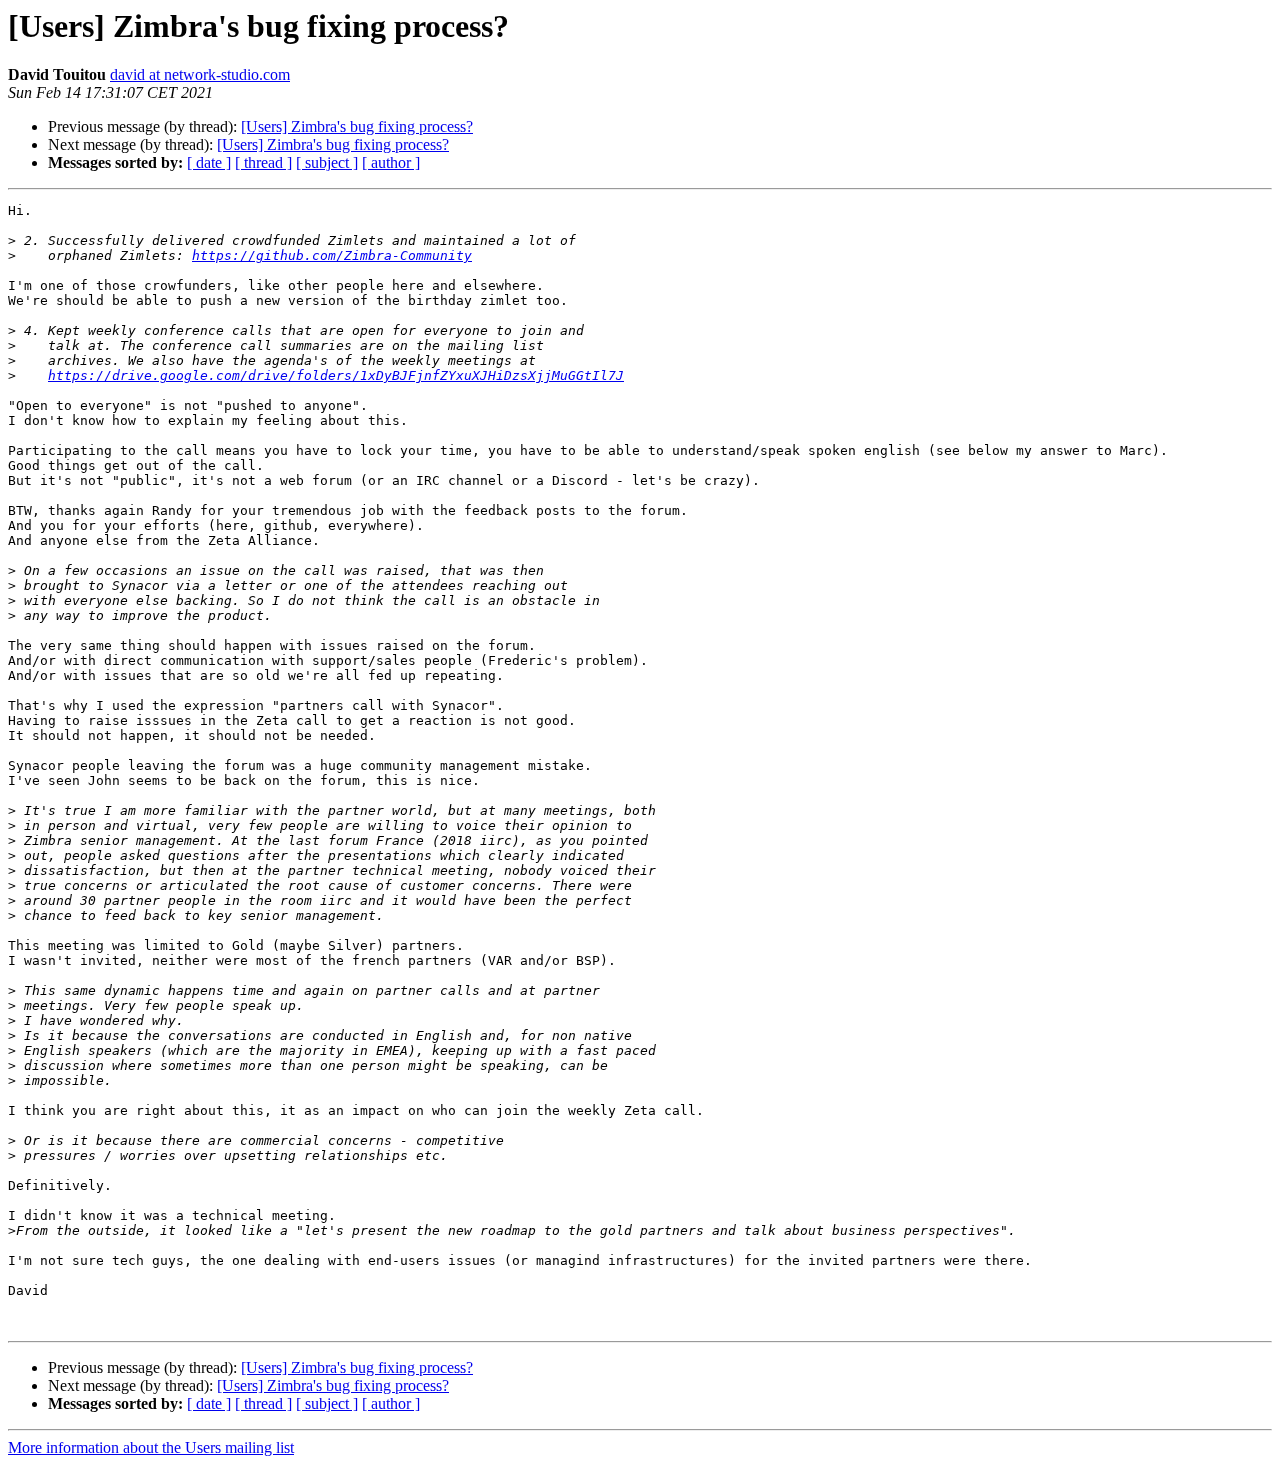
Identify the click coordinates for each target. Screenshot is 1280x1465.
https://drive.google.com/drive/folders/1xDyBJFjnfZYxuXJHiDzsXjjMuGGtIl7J (336, 375)
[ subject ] (327, 162)
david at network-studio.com (200, 74)
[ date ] (209, 162)
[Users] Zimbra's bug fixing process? (357, 126)
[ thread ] (263, 162)
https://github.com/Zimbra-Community (332, 255)
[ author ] (391, 162)
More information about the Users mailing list (151, 1447)
